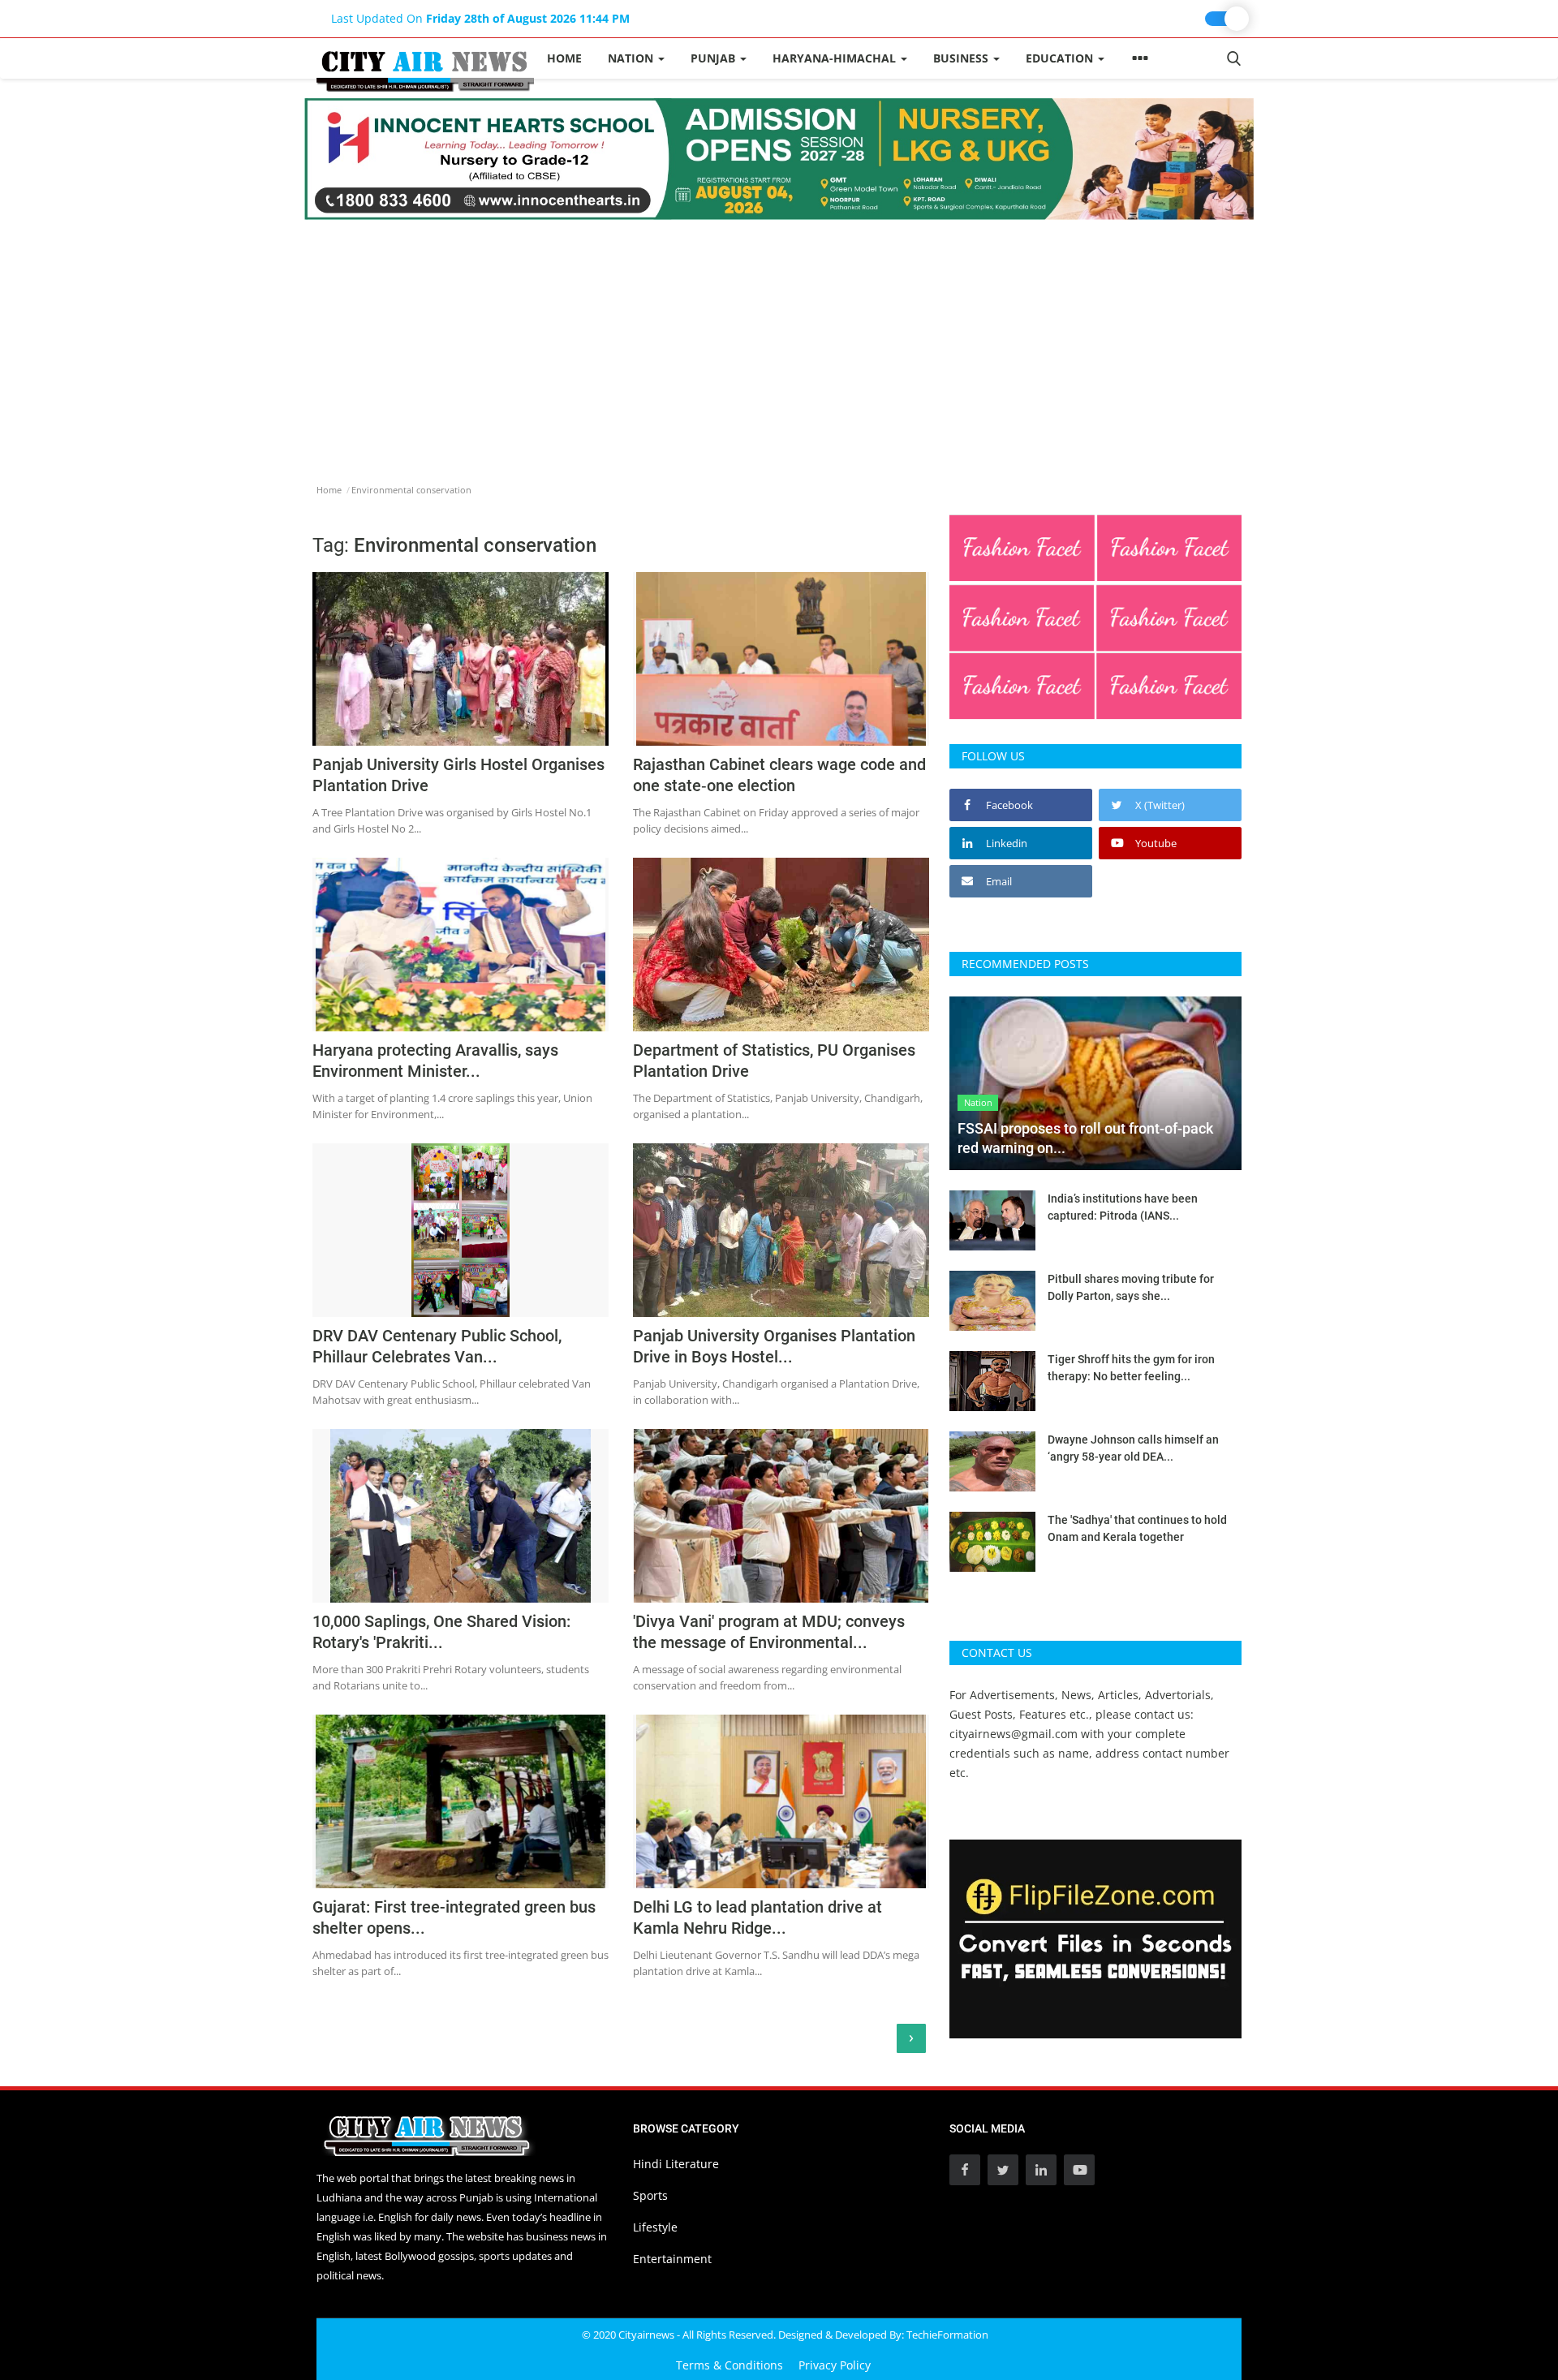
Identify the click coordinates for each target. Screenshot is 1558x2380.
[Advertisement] (779, 342)
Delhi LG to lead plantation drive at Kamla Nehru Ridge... (757, 1917)
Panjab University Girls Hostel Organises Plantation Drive (458, 775)
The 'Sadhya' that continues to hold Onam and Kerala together (1137, 1528)
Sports (650, 2195)
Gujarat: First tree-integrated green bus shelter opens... (454, 1917)
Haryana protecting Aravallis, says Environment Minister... (435, 1061)
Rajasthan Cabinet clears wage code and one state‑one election (779, 775)
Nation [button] (632, 58)
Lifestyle (655, 2227)
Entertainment (672, 2259)
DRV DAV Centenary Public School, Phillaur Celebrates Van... (437, 1346)
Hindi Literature (676, 2164)
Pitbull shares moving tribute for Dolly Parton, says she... (1131, 1287)
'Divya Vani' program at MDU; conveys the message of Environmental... (769, 1632)
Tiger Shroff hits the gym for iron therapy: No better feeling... (1131, 1368)
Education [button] (1061, 58)
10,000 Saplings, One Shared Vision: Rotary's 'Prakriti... (441, 1632)
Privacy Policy (835, 2365)
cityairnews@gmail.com (1014, 1734)
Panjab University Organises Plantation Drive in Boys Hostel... (774, 1346)
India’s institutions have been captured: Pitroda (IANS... (1123, 1207)
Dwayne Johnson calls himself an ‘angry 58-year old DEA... (1133, 1448)
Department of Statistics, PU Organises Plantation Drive (774, 1061)
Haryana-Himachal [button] (836, 58)
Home (564, 58)
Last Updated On (480, 18)
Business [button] (962, 58)
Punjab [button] (714, 58)
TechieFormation (947, 2335)
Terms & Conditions (730, 2365)
